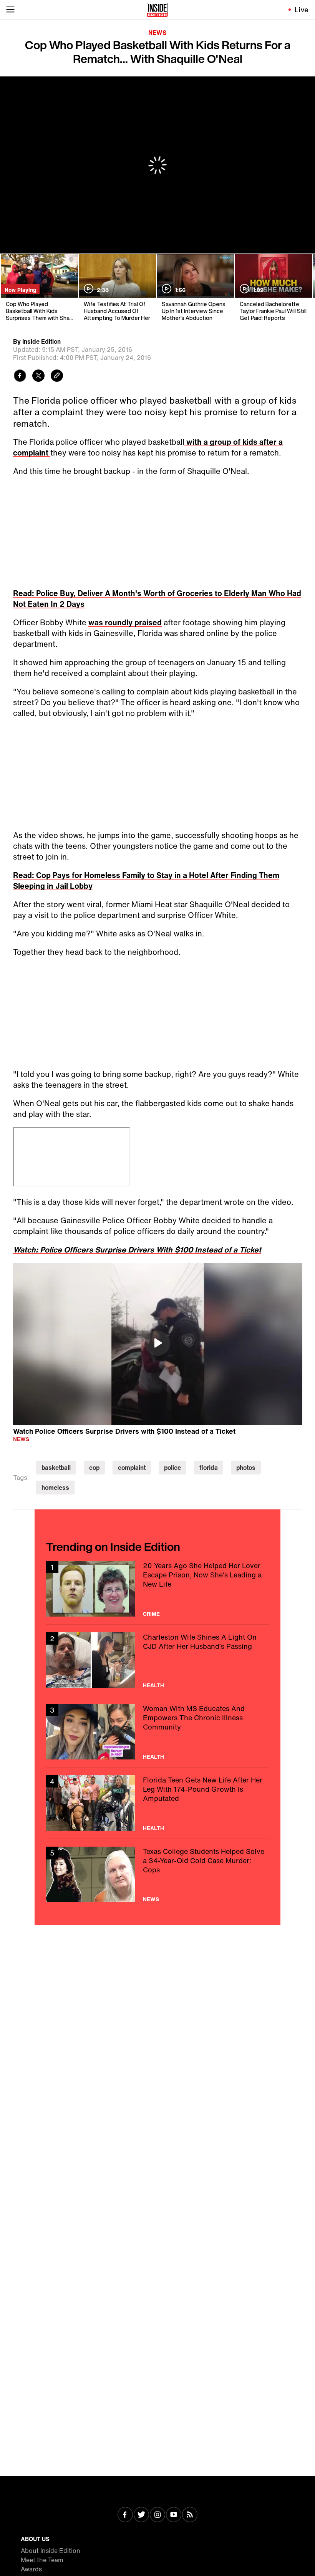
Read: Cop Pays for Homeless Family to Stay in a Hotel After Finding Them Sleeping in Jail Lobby (146, 880)
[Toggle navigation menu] (10, 10)
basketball (56, 1468)
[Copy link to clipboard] (57, 377)
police (172, 1468)
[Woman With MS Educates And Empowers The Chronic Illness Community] (157, 1732)
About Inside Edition (51, 2551)
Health (153, 1685)
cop (94, 1468)
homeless (55, 1488)
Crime (151, 1614)
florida (209, 1468)
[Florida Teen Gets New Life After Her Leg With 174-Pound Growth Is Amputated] (157, 1803)
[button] (157, 1343)
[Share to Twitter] (38, 377)
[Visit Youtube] (174, 2515)
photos (246, 1468)
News (157, 33)
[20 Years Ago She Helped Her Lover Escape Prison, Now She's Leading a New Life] (157, 1589)
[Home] (157, 10)
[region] (158, 1344)
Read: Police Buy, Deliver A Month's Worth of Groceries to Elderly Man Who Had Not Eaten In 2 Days (157, 599)
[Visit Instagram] (157, 2515)
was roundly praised (125, 622)
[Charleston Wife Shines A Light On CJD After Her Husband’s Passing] (157, 1660)
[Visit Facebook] (125, 2515)
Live (302, 10)
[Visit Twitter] (141, 2515)
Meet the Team (42, 2560)
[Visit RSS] (190, 2515)
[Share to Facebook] (20, 377)
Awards (31, 2569)
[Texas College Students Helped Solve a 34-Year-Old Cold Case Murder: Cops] (157, 1874)
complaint (132, 1468)
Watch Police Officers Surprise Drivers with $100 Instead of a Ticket (124, 1431)
